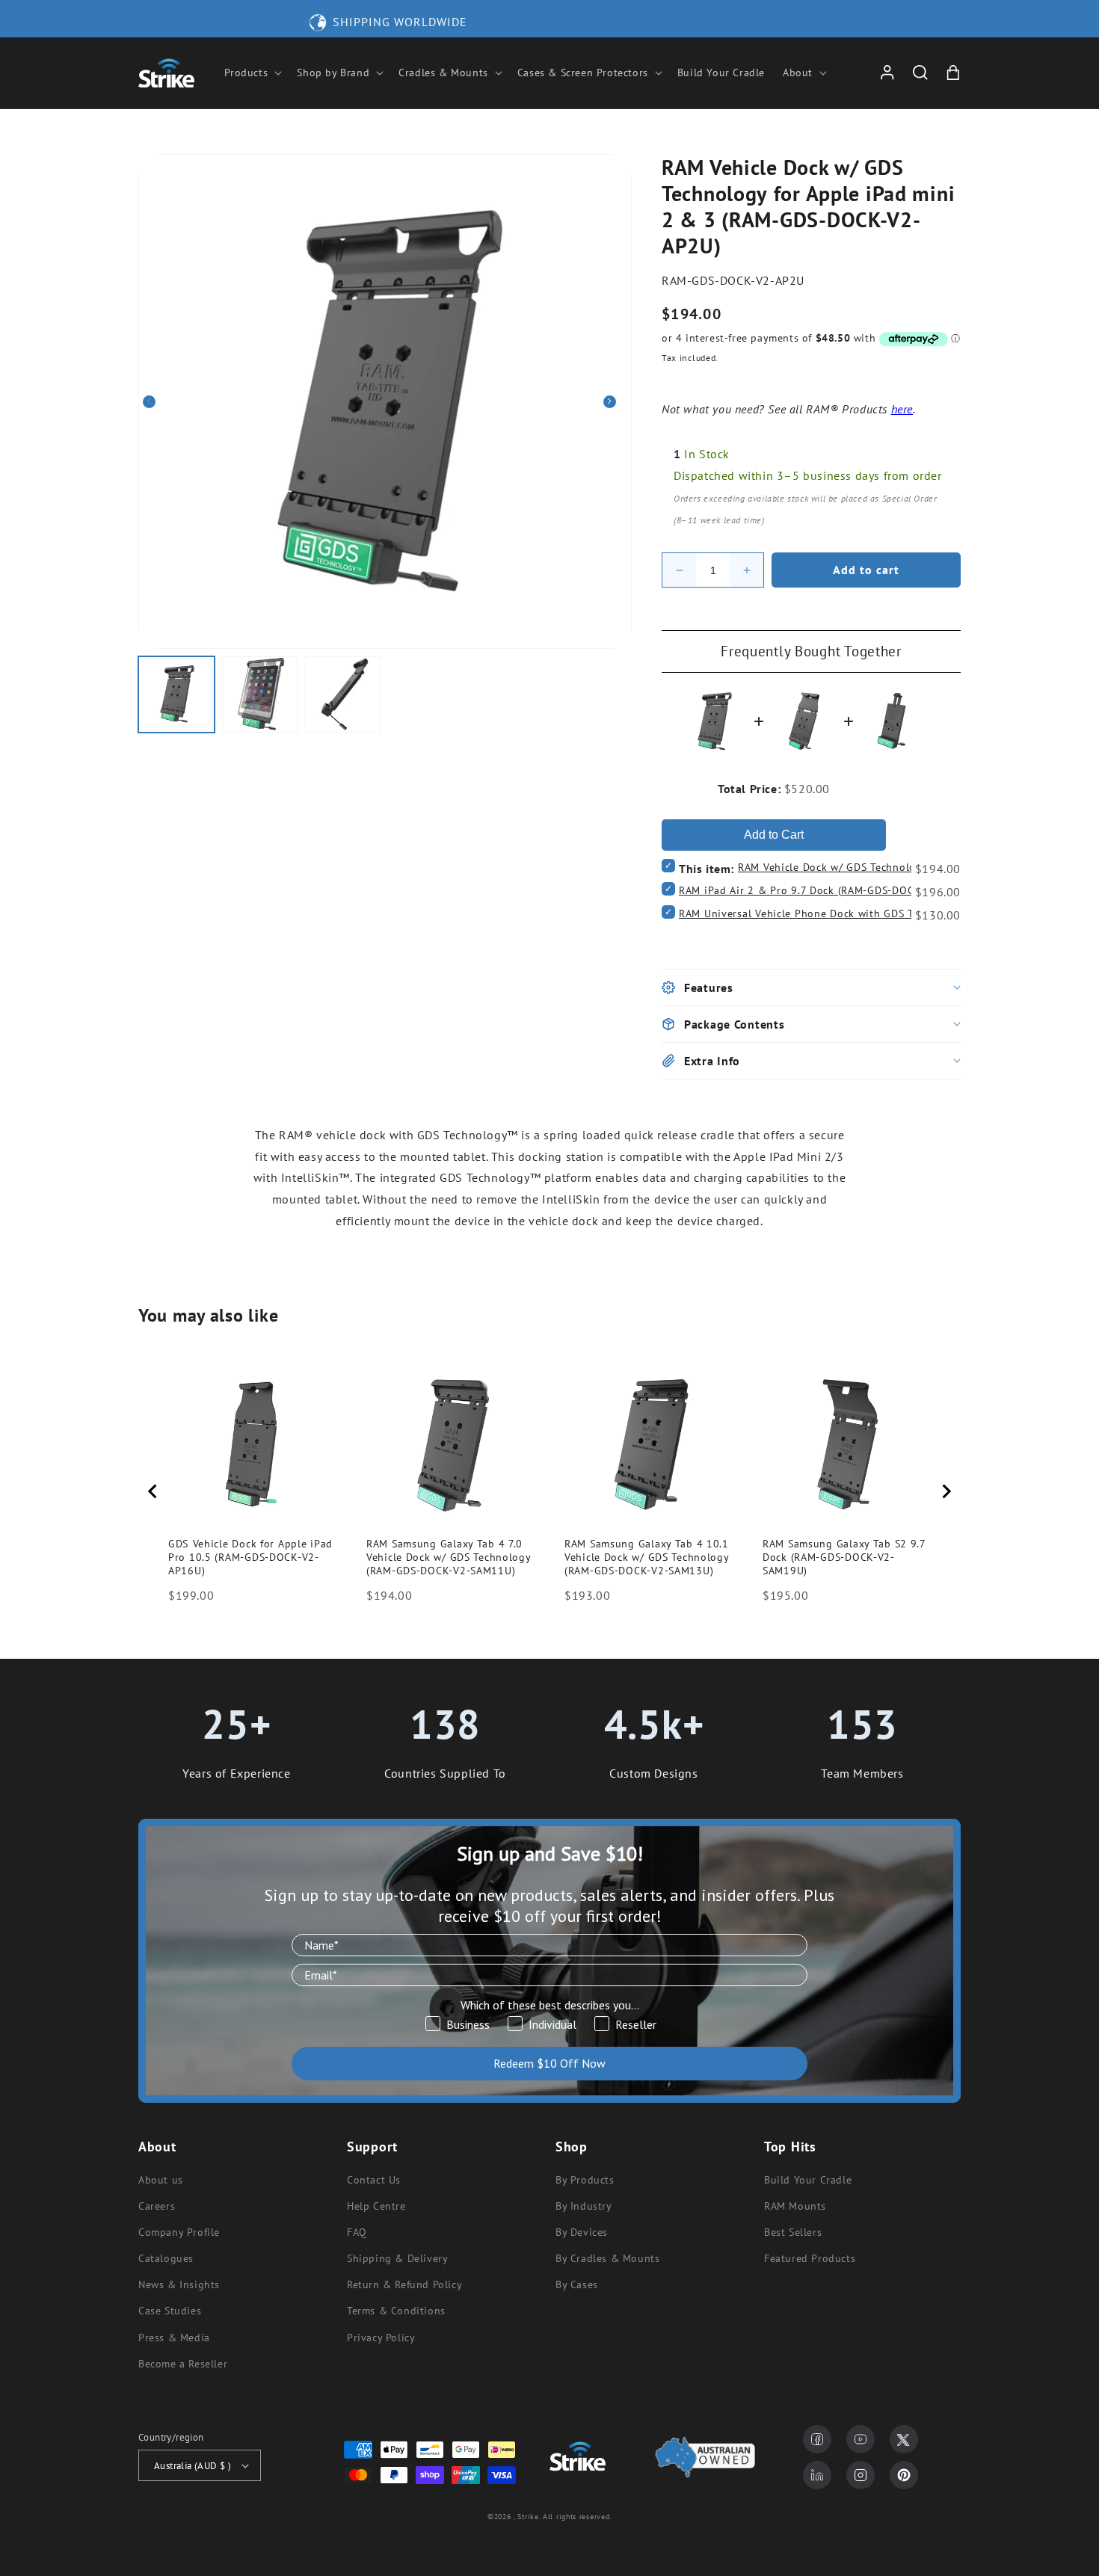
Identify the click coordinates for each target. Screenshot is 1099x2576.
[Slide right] (615, 401)
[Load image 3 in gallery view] (343, 694)
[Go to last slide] (153, 1491)
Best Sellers (793, 2232)
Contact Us (374, 2180)
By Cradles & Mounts (607, 2258)
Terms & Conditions (396, 2311)
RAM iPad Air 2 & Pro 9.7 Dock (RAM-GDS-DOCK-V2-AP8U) (825, 890)
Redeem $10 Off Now (549, 2063)
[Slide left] (155, 401)
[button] (252, 73)
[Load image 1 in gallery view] (176, 694)
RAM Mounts (795, 2206)
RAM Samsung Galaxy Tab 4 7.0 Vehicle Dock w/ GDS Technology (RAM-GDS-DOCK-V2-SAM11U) (449, 1557)
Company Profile (179, 2232)
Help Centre (376, 2206)
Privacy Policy (381, 2338)
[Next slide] (946, 1491)
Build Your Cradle (808, 2180)
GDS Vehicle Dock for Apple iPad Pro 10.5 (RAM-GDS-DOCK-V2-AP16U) (250, 1557)
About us (161, 2180)
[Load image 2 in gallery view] (260, 694)
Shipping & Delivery (397, 2258)
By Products (585, 2180)
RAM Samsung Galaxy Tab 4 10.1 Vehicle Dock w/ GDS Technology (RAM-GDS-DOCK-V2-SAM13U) (647, 1557)
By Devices (582, 2232)
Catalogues (166, 2258)
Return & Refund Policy (404, 2284)
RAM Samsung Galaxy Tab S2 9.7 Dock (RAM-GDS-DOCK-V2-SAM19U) (844, 1557)
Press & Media (174, 2338)
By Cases (577, 2284)
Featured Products (810, 2258)
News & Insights (179, 2284)
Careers (157, 2206)
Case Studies (170, 2311)
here (902, 409)
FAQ (357, 2232)
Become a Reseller (183, 2364)
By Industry (584, 2206)
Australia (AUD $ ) (193, 2466)
